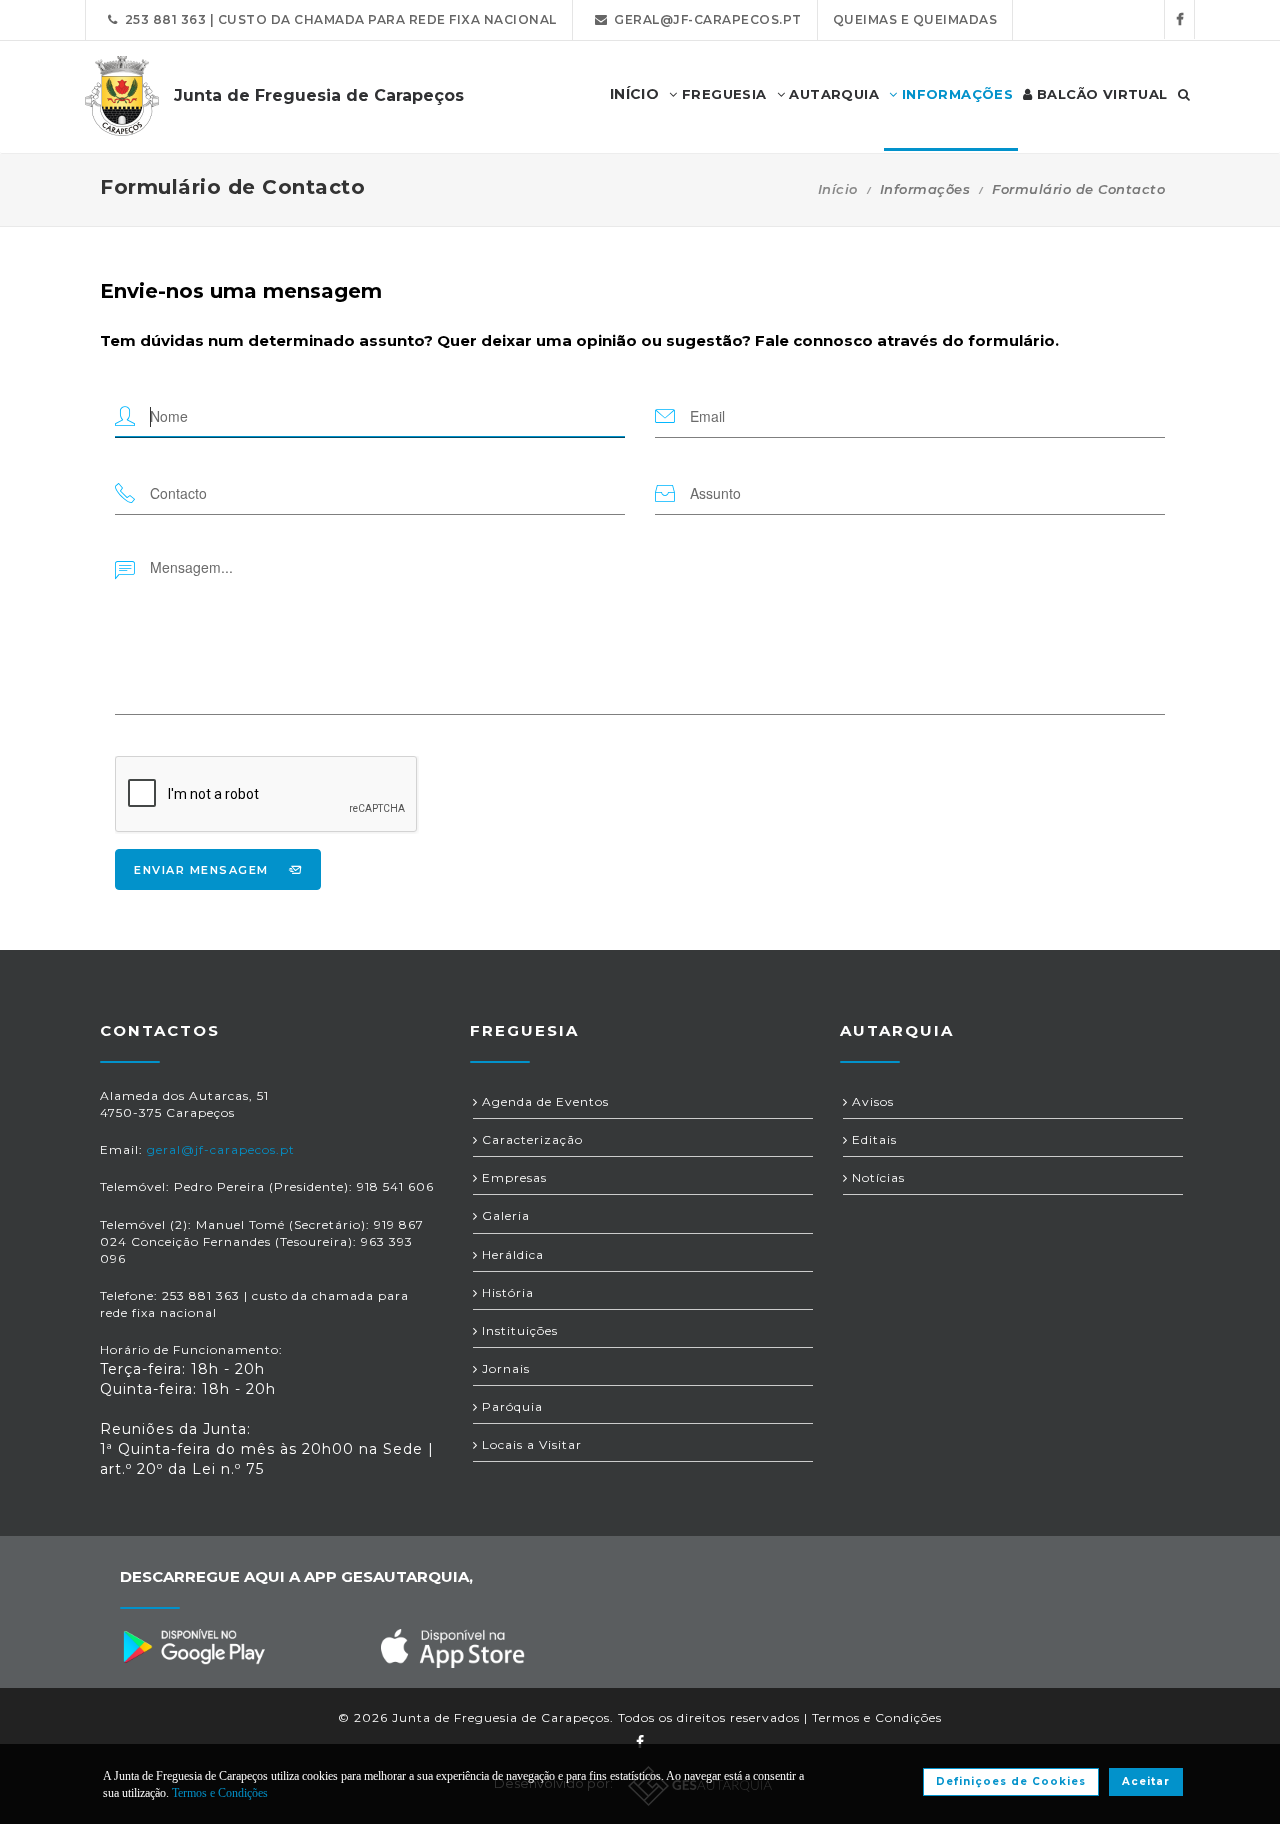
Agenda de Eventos (543, 1101)
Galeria (504, 1215)
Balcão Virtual (1100, 94)
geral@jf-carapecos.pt (704, 19)
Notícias (876, 1177)
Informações (955, 94)
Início (838, 189)
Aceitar (1146, 1781)
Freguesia (722, 94)
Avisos (871, 1101)
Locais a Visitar (530, 1444)
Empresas (512, 1177)
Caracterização (530, 1139)
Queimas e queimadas (915, 19)
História (506, 1292)
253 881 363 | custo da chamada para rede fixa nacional (337, 19)
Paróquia (510, 1406)
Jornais (504, 1368)
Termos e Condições (877, 1717)
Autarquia (832, 94)
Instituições (518, 1330)
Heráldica (511, 1254)
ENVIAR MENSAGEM (201, 870)
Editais (872, 1139)
